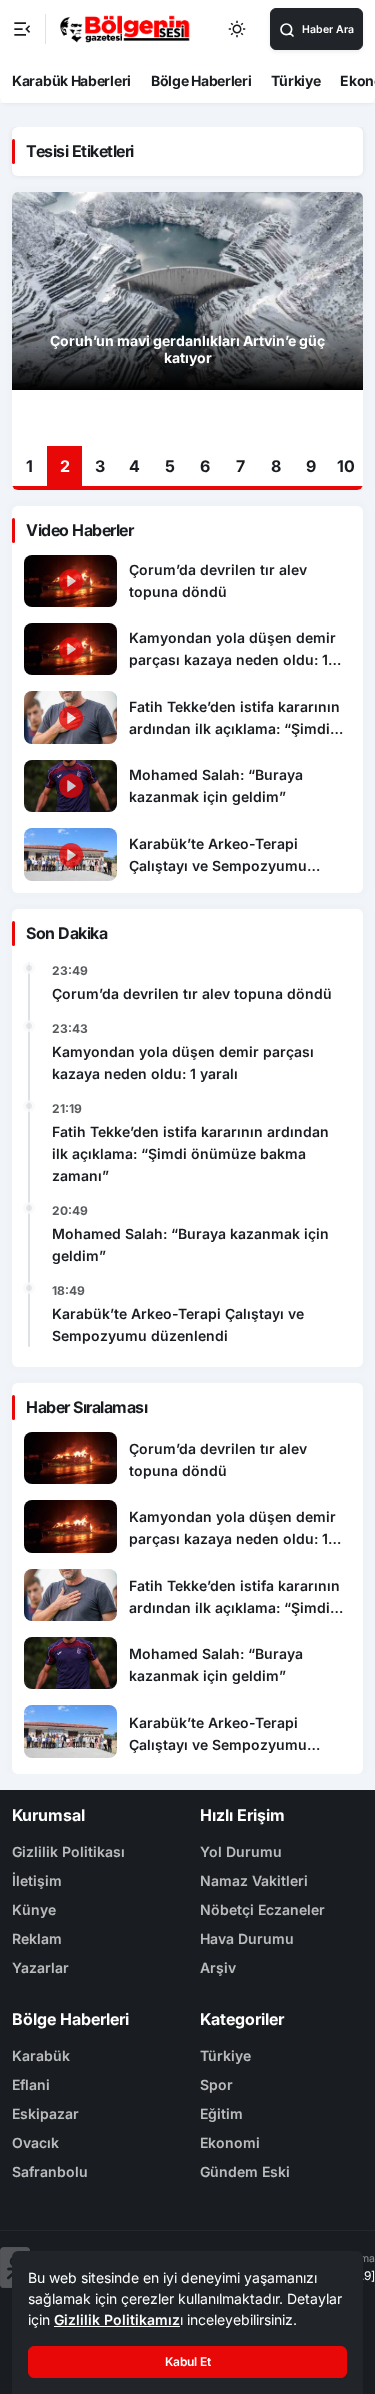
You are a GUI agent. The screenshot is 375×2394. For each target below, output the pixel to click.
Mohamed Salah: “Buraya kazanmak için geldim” (190, 1244)
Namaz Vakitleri (254, 1880)
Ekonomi (230, 2142)
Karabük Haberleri (71, 80)
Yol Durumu (241, 1851)
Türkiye (295, 80)
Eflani (31, 2084)
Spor (216, 2084)
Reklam (37, 1938)
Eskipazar (45, 2113)
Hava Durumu (247, 1938)
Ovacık (35, 2142)
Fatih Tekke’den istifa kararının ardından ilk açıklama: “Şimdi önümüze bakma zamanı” (190, 1153)
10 (346, 466)
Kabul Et (188, 2361)
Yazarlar (40, 1967)
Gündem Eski (245, 2171)
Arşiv (218, 1967)
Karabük (41, 2055)
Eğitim (221, 2113)
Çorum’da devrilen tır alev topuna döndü (192, 993)
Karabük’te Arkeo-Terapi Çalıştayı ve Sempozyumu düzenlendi (178, 1324)
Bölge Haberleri (201, 80)
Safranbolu (50, 2171)
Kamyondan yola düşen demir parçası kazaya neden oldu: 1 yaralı (183, 1062)
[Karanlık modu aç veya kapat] (238, 29)
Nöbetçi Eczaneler (262, 1909)
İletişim (37, 1880)
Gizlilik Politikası (68, 1851)
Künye (34, 1909)
